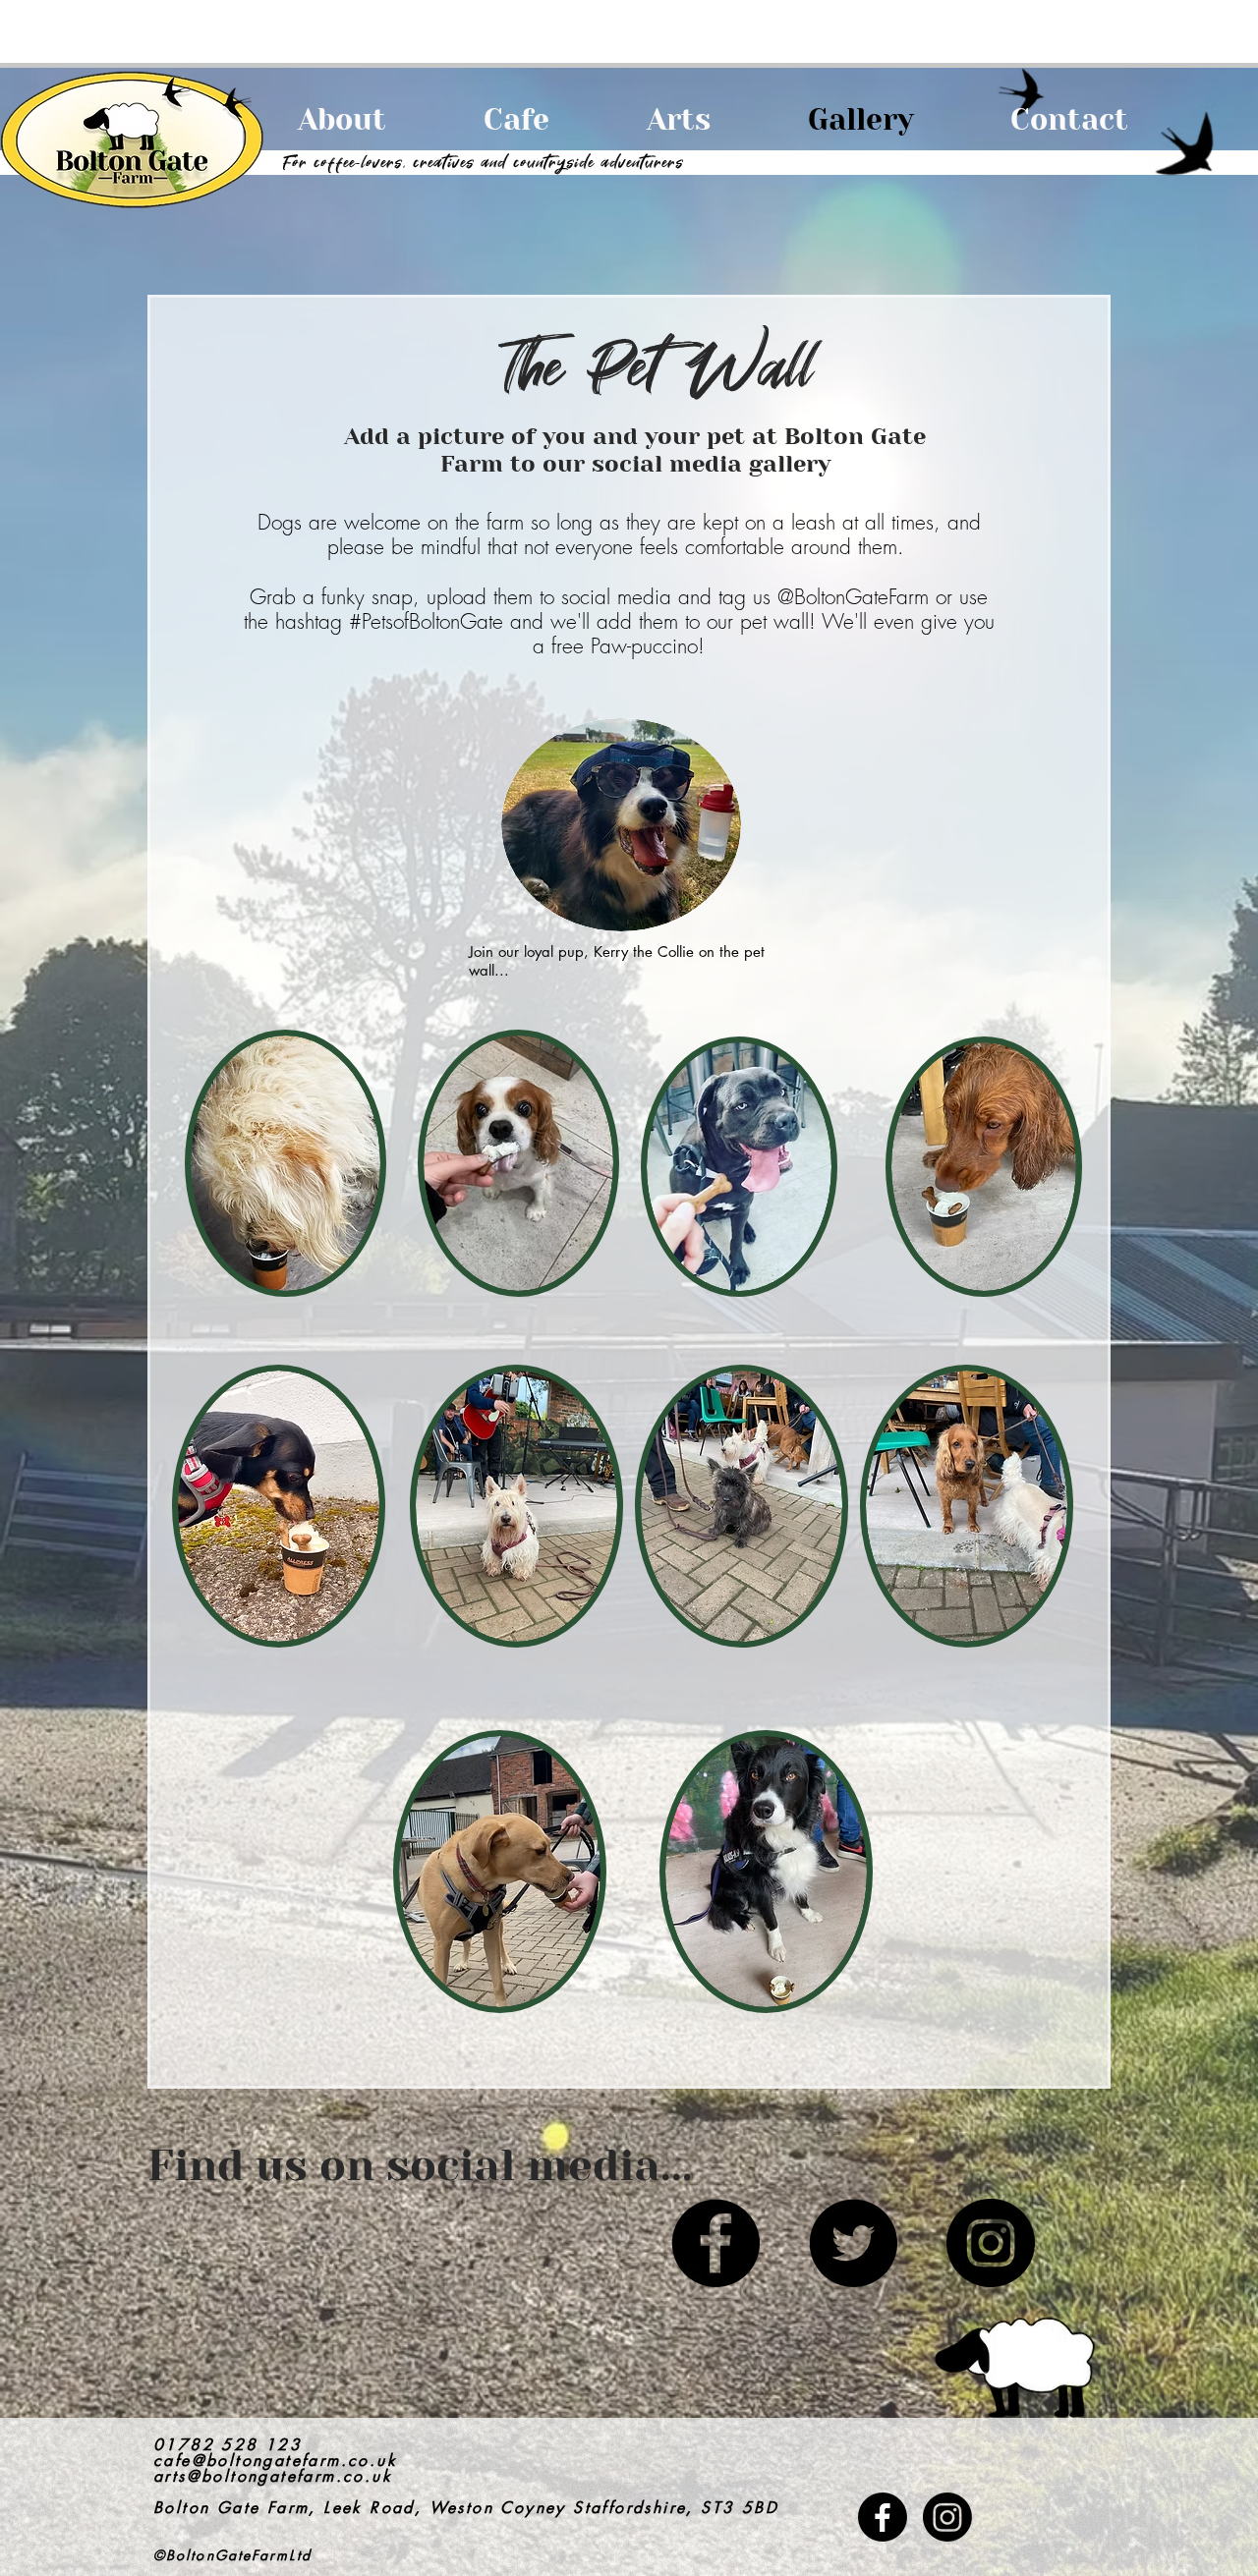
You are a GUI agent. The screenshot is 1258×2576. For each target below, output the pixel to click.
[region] (997, 1269)
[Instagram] (991, 2243)
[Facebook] (715, 2243)
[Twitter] (853, 2243)
